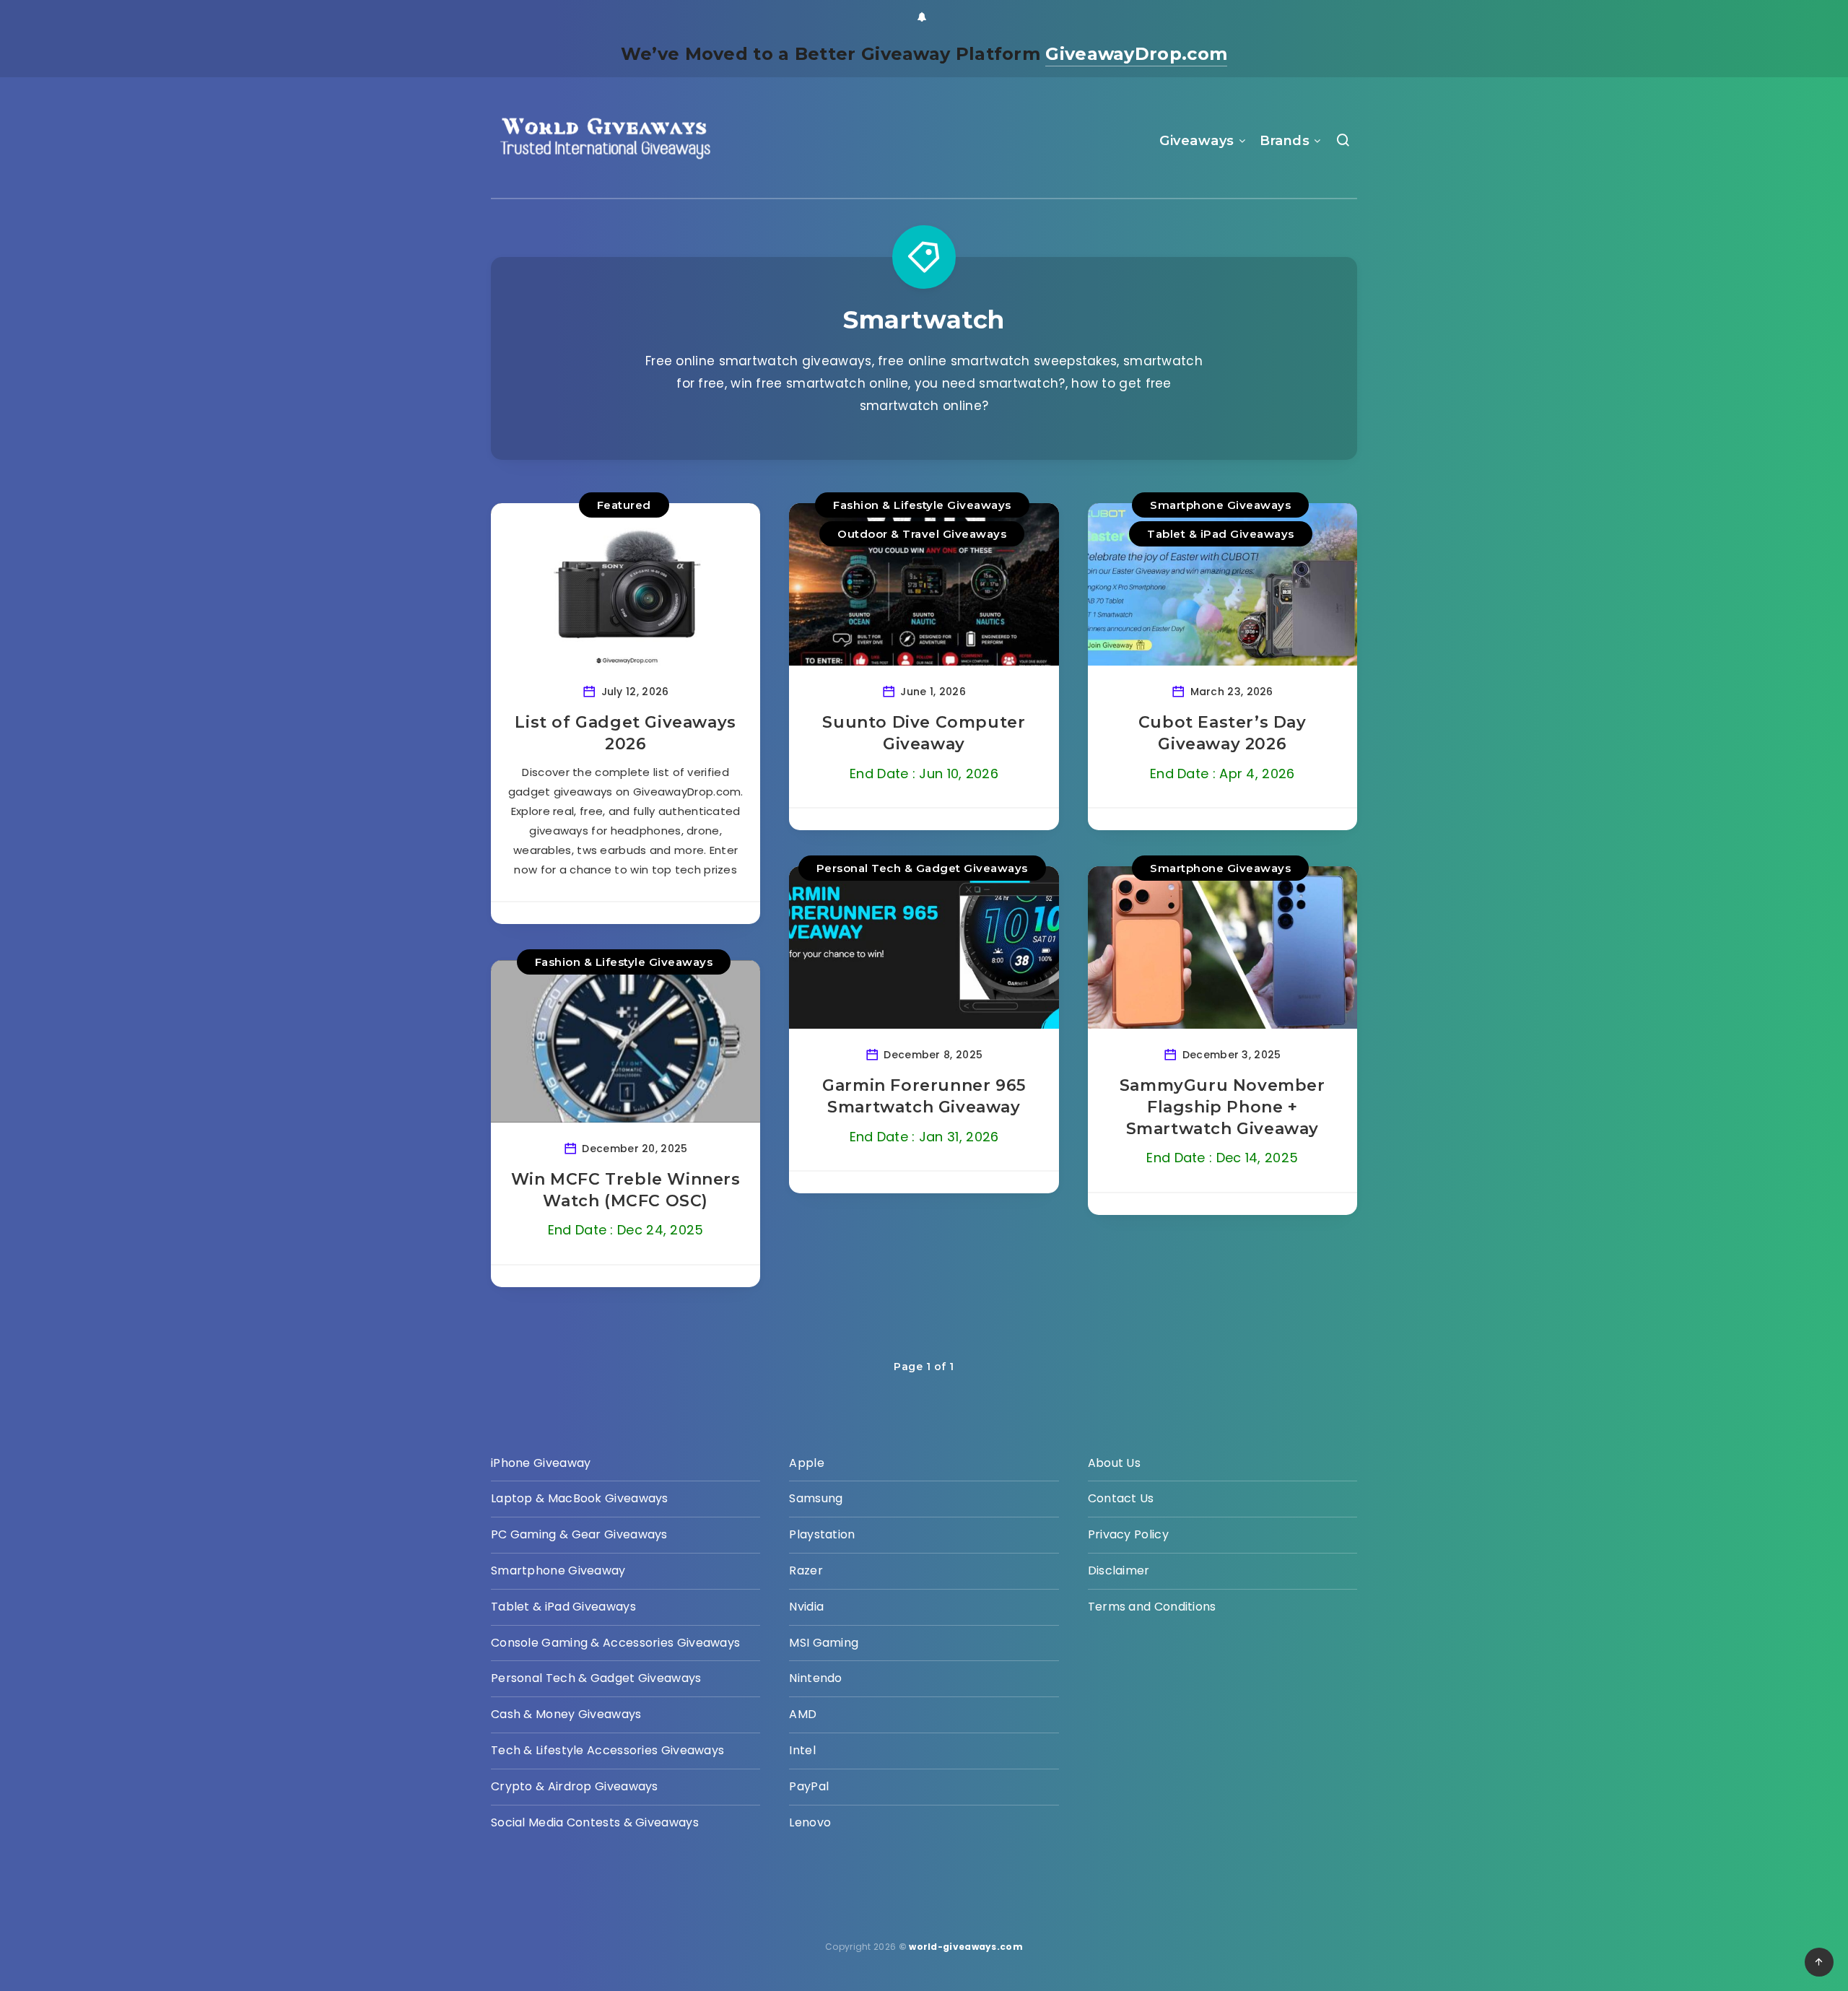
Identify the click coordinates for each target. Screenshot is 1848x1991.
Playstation (822, 1534)
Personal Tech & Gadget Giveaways (922, 868)
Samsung (816, 1498)
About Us (1114, 1463)
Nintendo (815, 1678)
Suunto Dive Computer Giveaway (924, 733)
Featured (624, 505)
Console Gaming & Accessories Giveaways (615, 1643)
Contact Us (1121, 1498)
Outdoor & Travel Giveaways (922, 534)
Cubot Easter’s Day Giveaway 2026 (1222, 733)
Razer (806, 1570)
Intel (802, 1750)
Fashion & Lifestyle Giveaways (922, 505)
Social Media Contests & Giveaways (595, 1822)
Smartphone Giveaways (1220, 505)
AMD (803, 1714)
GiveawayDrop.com (1136, 54)
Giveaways (1197, 141)
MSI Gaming (824, 1643)
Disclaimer (1119, 1570)
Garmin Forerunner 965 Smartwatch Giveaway (924, 1096)
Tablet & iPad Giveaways (1221, 534)
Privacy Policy (1128, 1534)
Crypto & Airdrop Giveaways (575, 1786)
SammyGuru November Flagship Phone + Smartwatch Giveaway (1222, 1107)
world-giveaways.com (966, 1947)
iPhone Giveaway (541, 1463)
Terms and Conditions (1152, 1607)
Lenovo (810, 1822)
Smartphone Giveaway (558, 1570)
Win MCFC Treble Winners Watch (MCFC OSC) (626, 1190)
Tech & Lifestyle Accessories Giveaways (607, 1750)
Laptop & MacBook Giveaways (580, 1498)
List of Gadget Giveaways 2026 (625, 733)
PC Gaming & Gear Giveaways (579, 1534)
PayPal (809, 1786)
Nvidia (806, 1607)
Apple (807, 1463)
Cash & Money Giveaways (566, 1714)
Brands (1285, 141)
